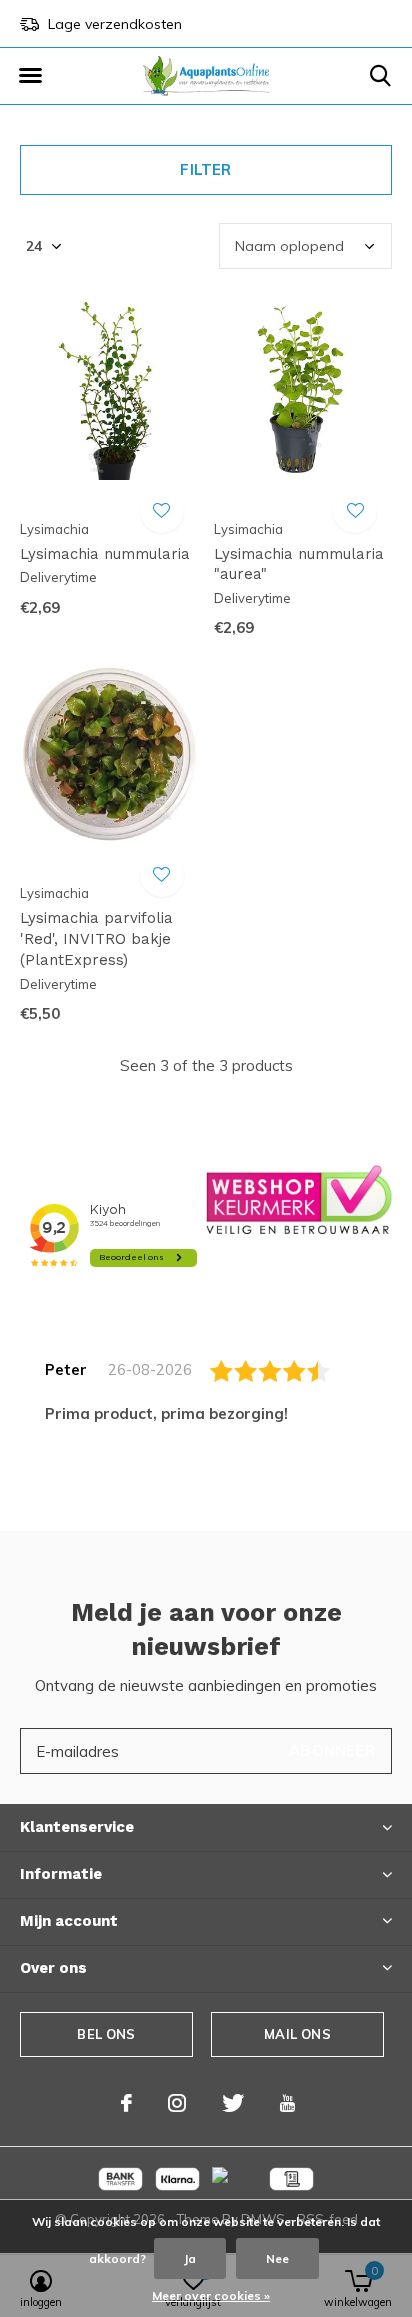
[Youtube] (287, 2103)
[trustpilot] (299, 1198)
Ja (190, 2258)
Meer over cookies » (211, 2295)
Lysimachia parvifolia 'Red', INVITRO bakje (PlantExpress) (96, 939)
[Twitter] (233, 2103)
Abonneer (332, 1750)
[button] (30, 76)
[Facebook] (126, 2103)
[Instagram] (177, 2103)
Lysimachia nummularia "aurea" (299, 564)
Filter (205, 169)
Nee (277, 2258)
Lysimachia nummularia (105, 554)
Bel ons (106, 2034)
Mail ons (297, 2034)
